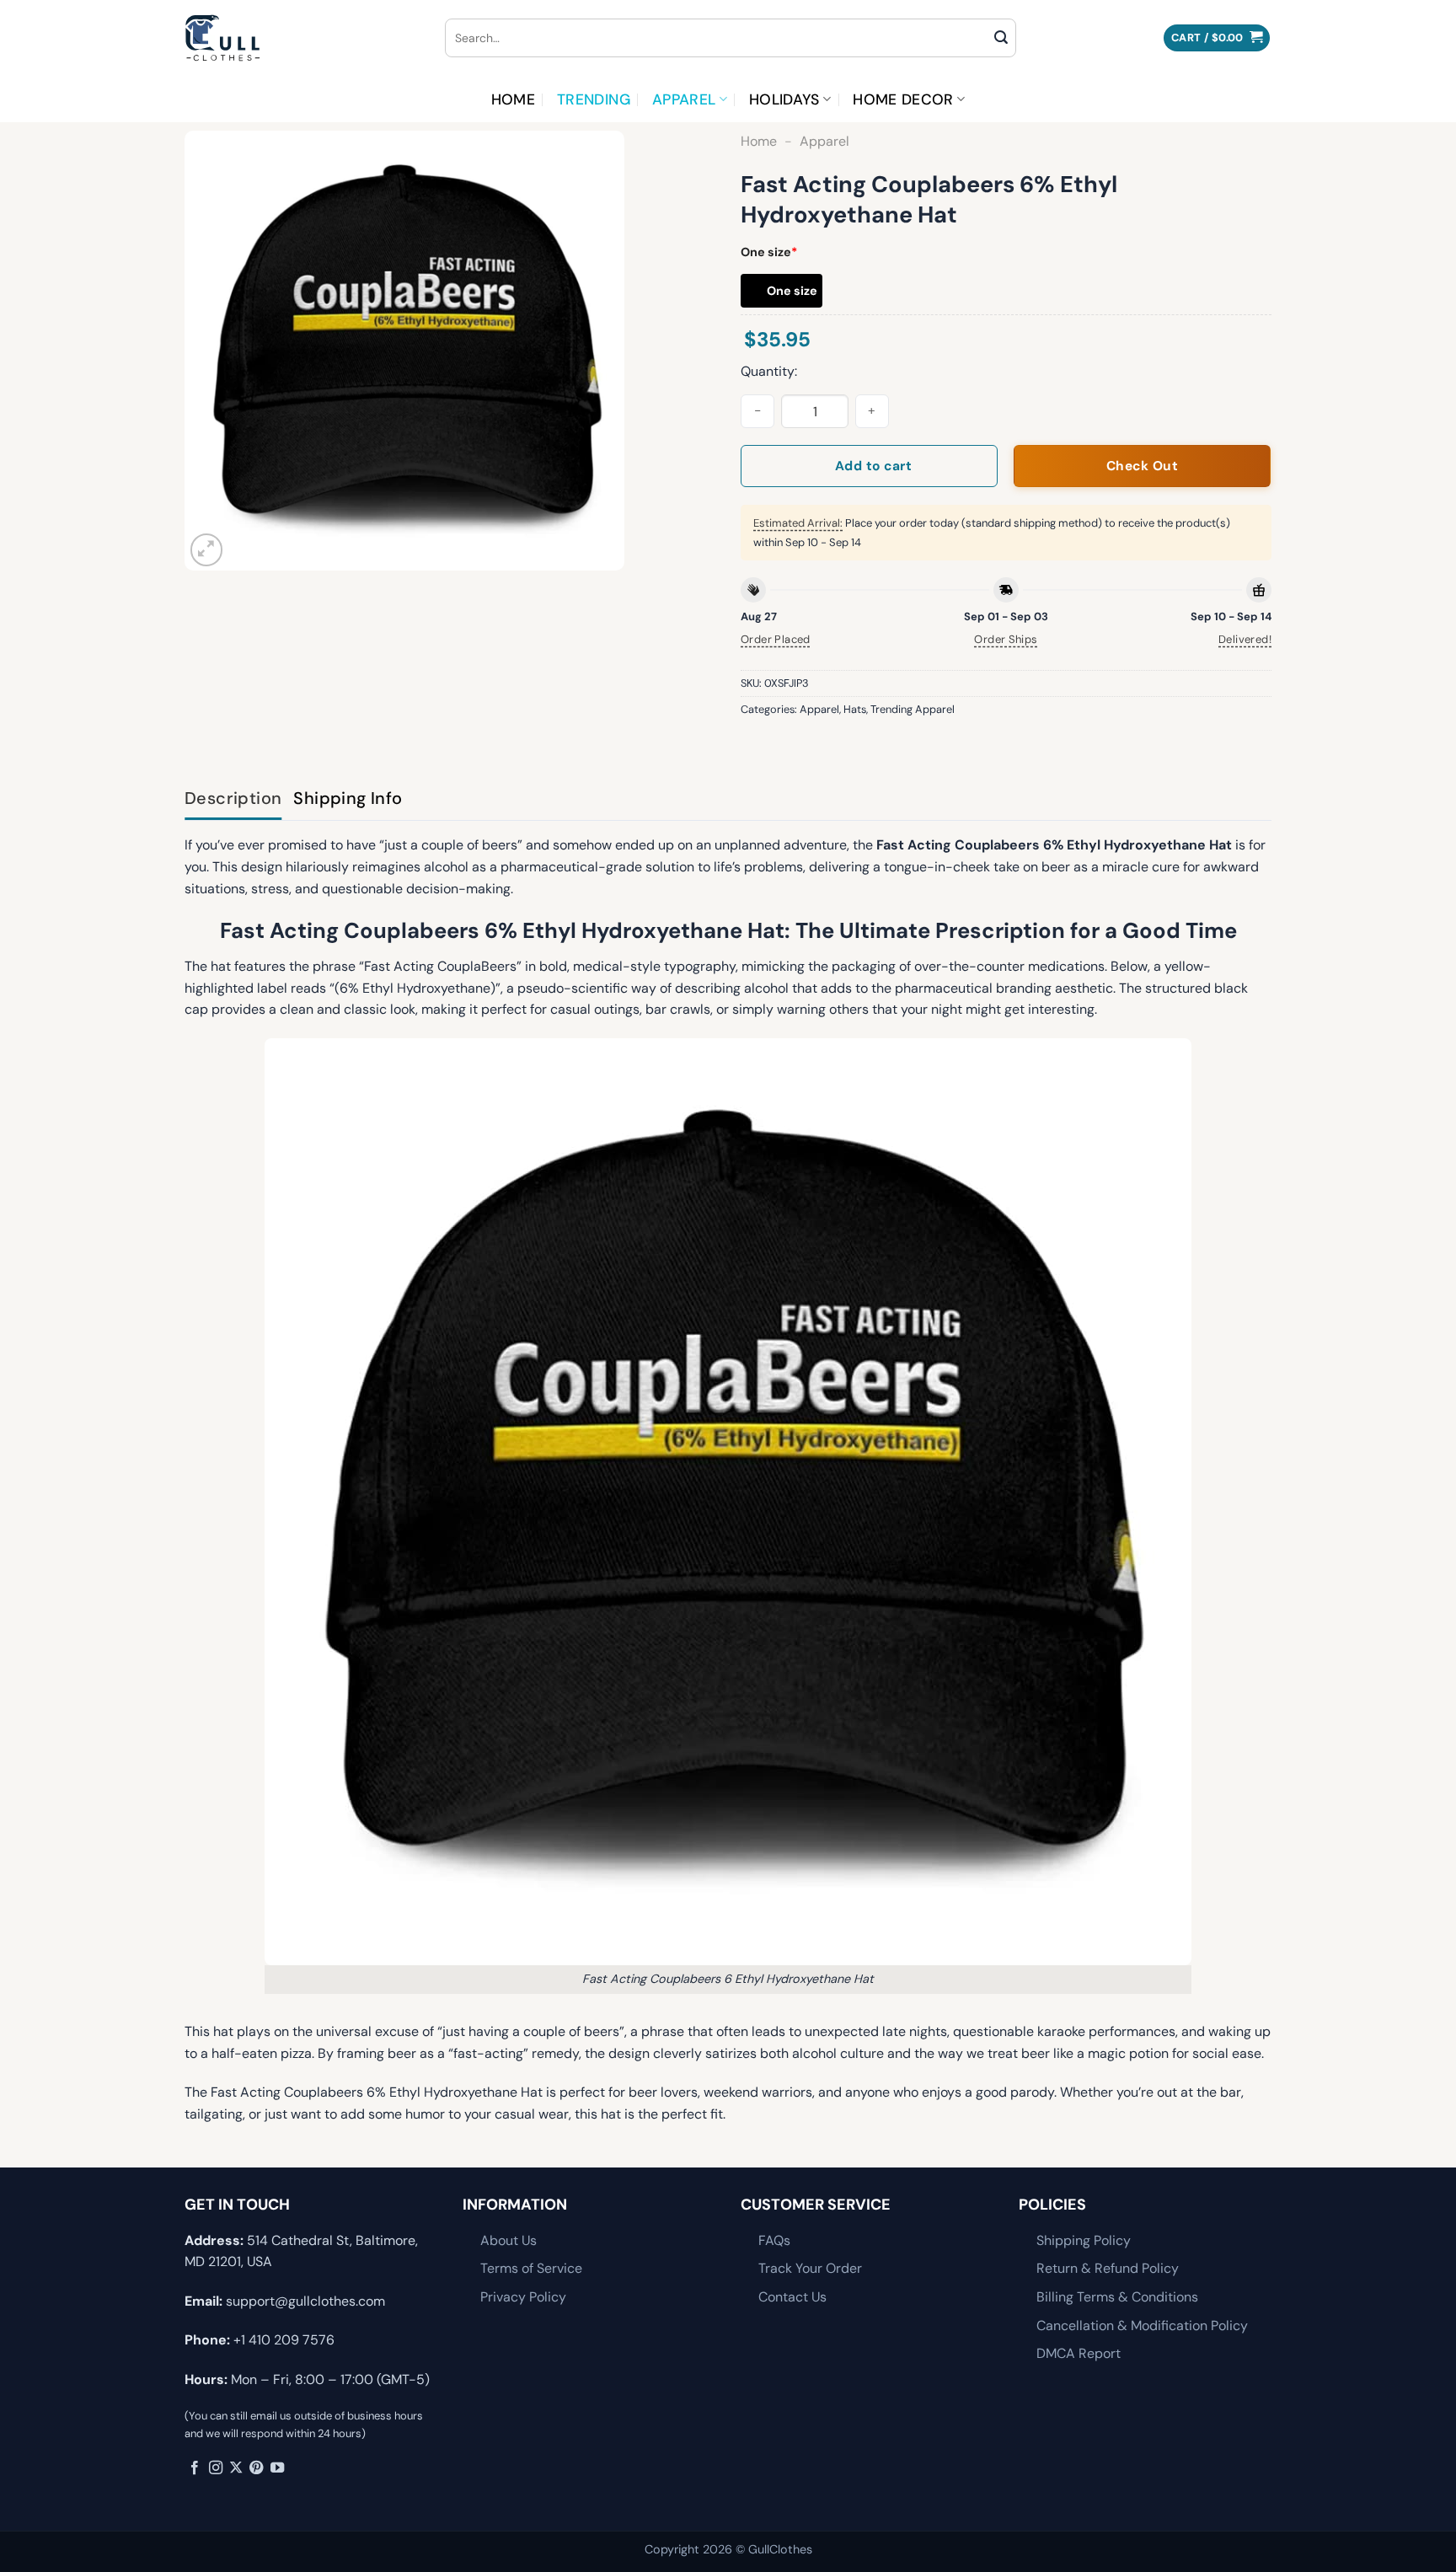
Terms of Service (531, 2268)
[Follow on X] (236, 2468)
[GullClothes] (302, 38)
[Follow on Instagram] (216, 2468)
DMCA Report (1079, 2353)
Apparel (684, 99)
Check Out (1142, 466)
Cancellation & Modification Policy (1142, 2326)
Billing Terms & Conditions (1117, 2297)
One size (769, 252)
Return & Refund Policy (1108, 2268)
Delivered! (1245, 639)
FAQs (774, 2240)
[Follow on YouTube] (277, 2468)
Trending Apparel (913, 709)
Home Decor (903, 99)
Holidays (784, 99)
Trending (594, 99)
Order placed (776, 639)
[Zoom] (207, 550)
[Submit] (1001, 38)
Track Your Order (810, 2268)
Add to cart (873, 466)
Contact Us (792, 2297)
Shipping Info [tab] (348, 798)
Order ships (1006, 639)
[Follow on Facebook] (195, 2468)
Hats (855, 709)
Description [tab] (233, 798)
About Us (509, 2240)
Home (513, 99)
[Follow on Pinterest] (256, 2468)
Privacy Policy (523, 2297)
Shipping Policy (1084, 2240)
